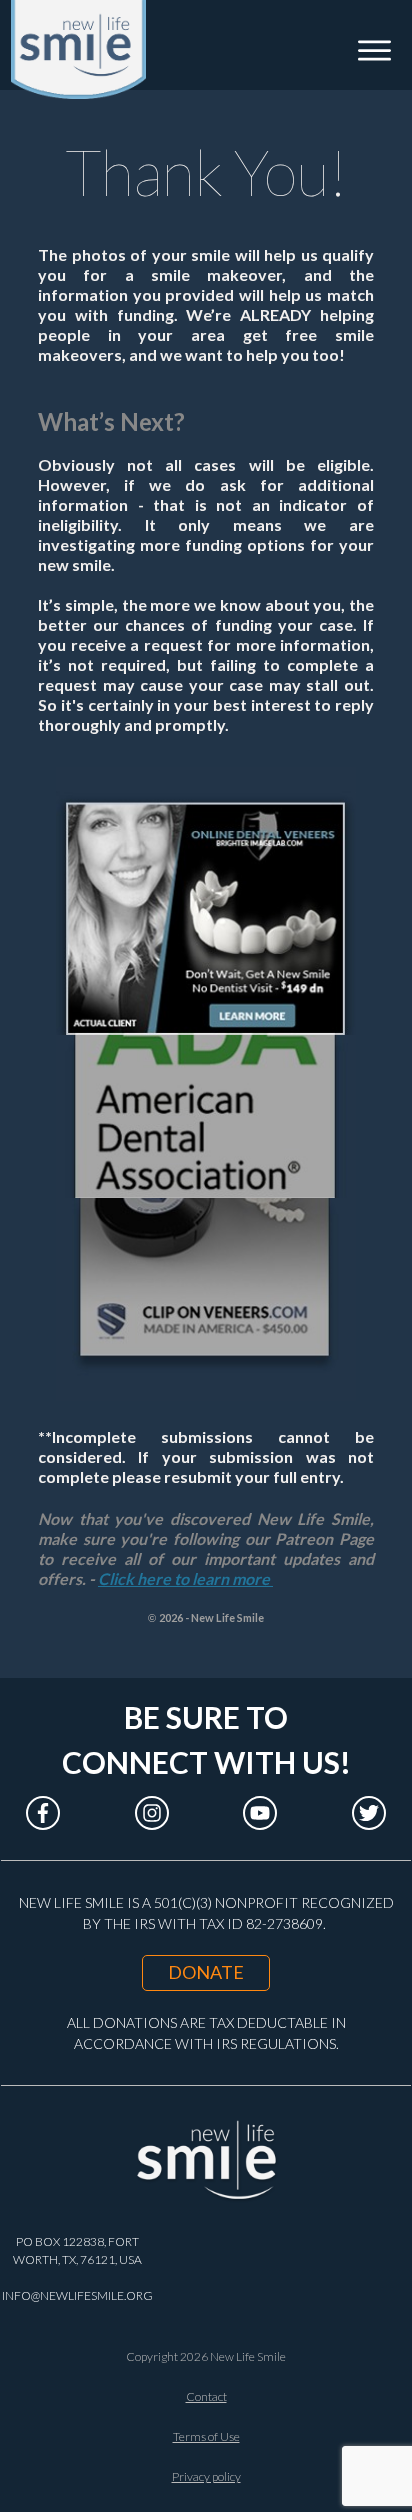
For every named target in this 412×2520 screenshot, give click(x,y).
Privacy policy (206, 2476)
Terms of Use (206, 2436)
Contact (206, 2396)
